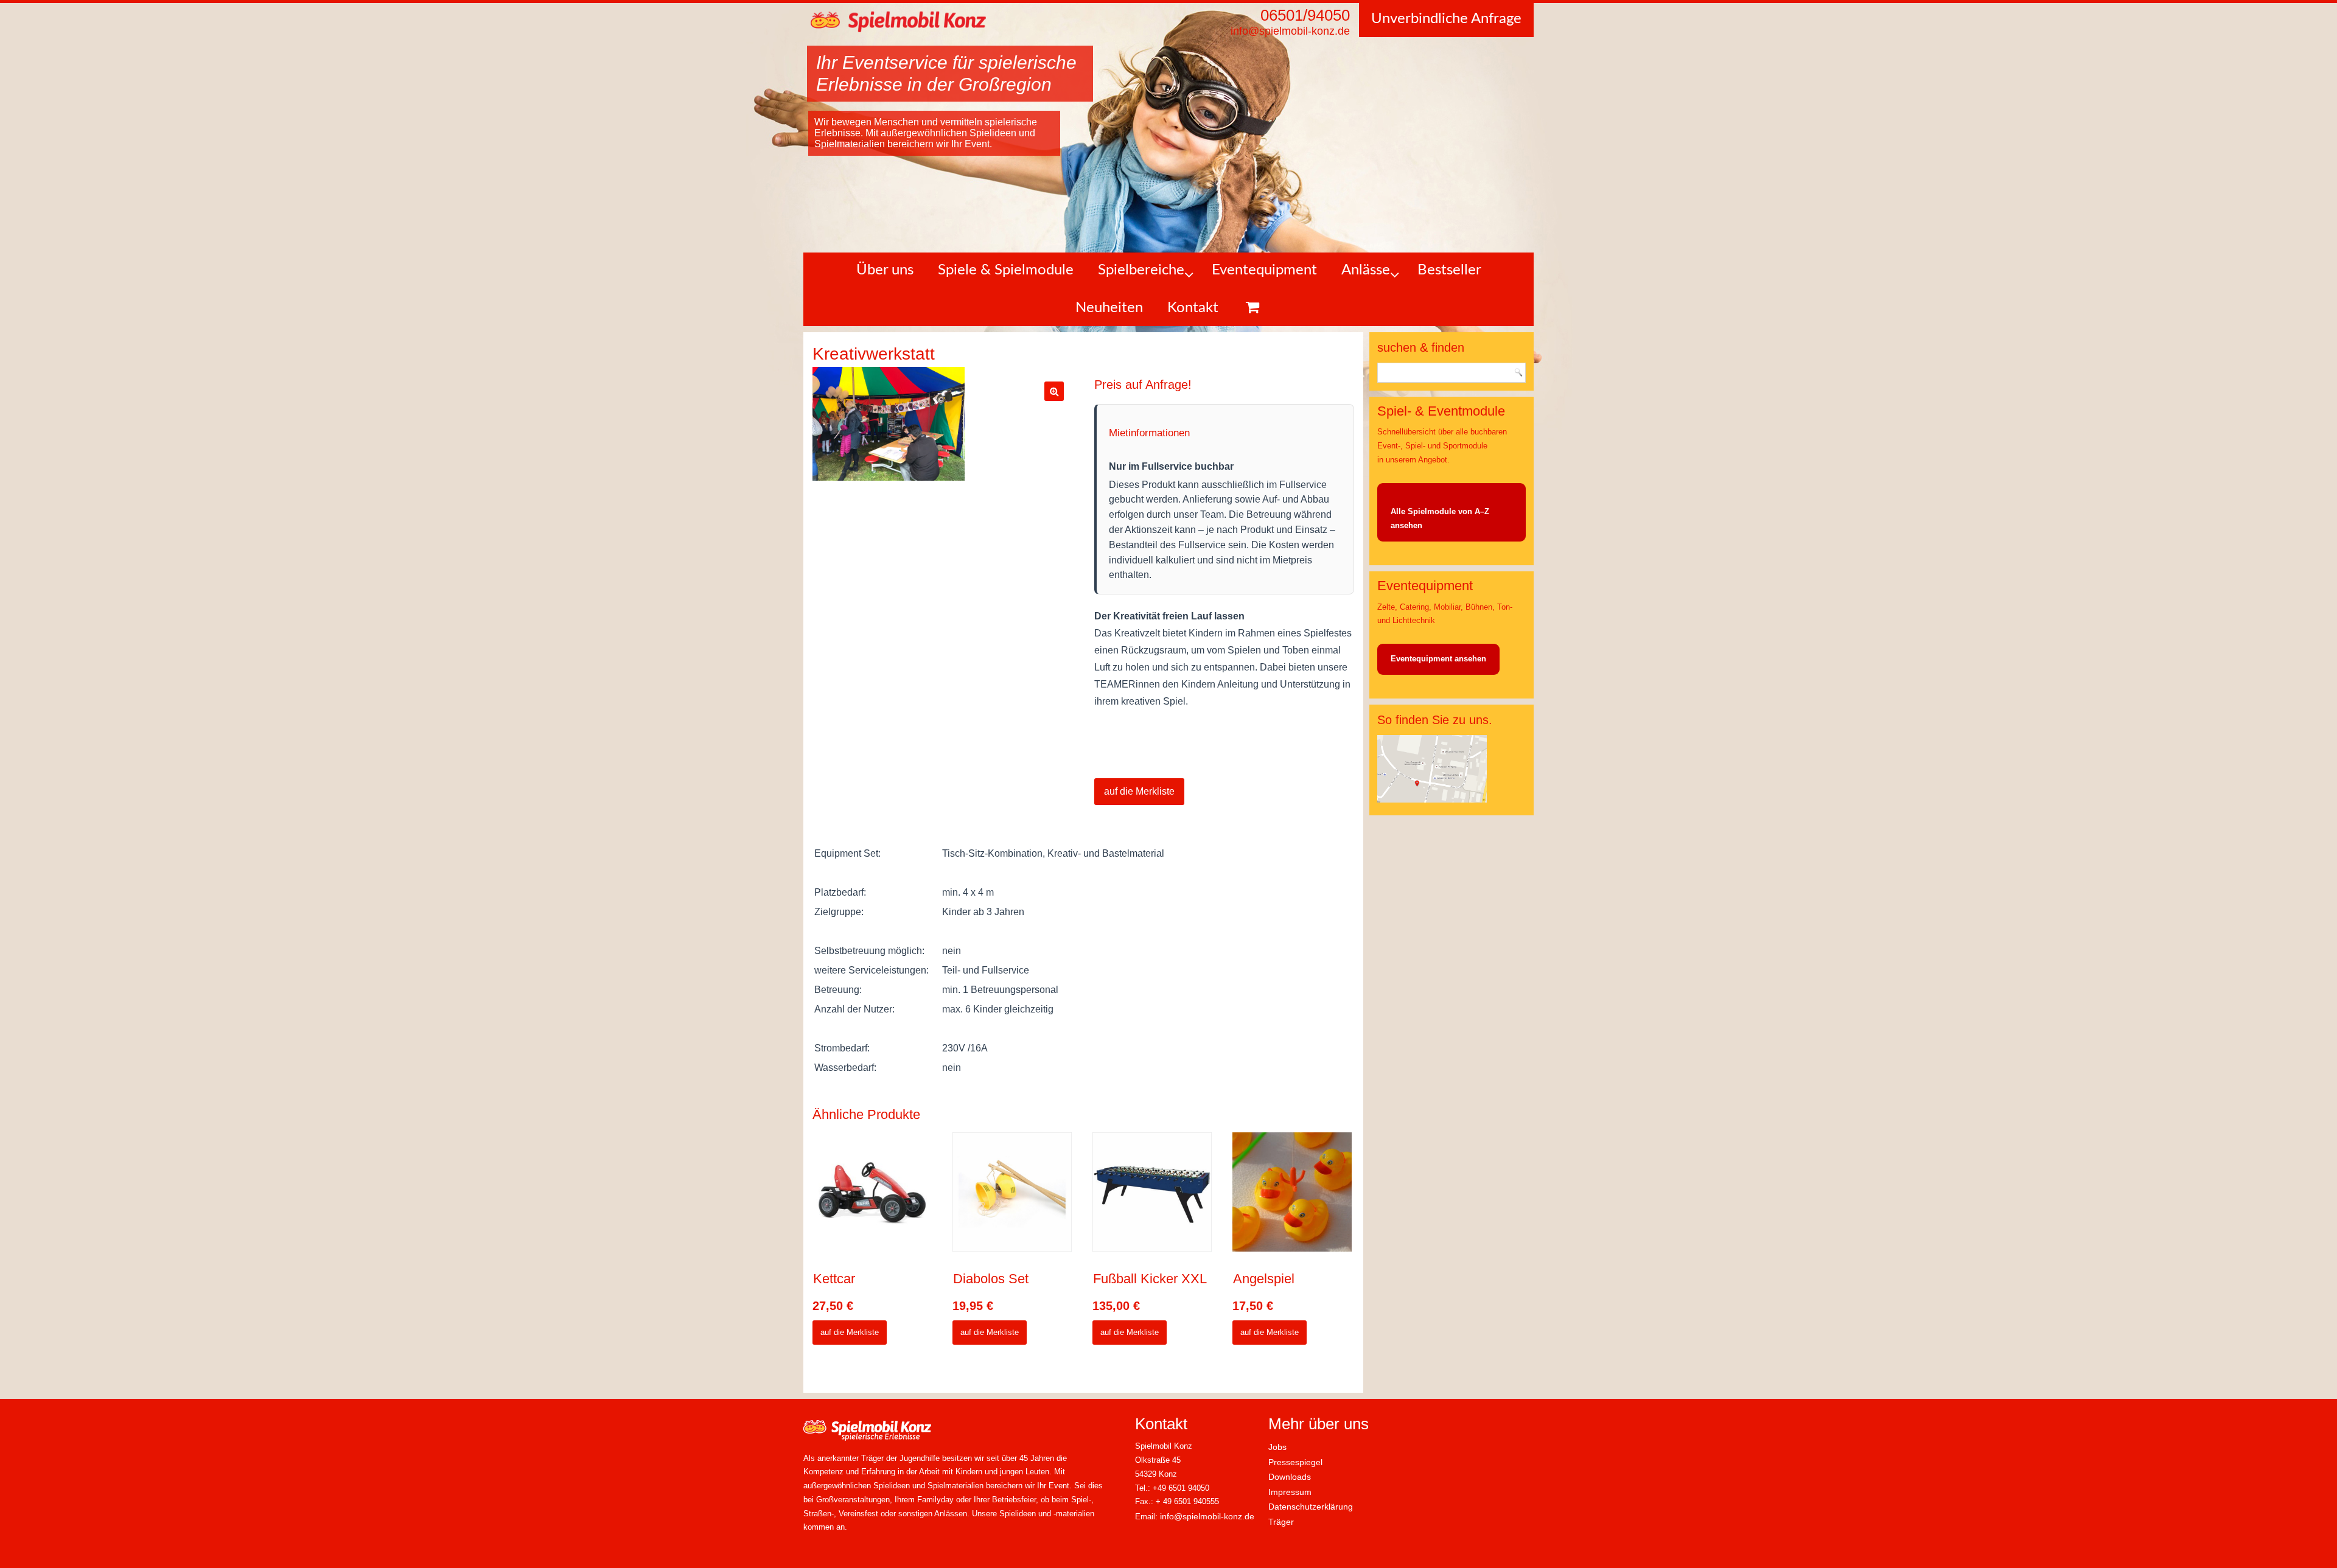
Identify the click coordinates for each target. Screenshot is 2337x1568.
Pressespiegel (1295, 1462)
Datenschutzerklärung (1311, 1507)
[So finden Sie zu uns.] (1432, 800)
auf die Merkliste (1139, 791)
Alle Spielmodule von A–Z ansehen (1440, 518)
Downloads (1290, 1477)
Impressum (1290, 1492)
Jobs (1277, 1447)
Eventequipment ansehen (1438, 659)
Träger (1281, 1522)
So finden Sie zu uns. (1435, 720)
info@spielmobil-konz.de (1207, 1516)
